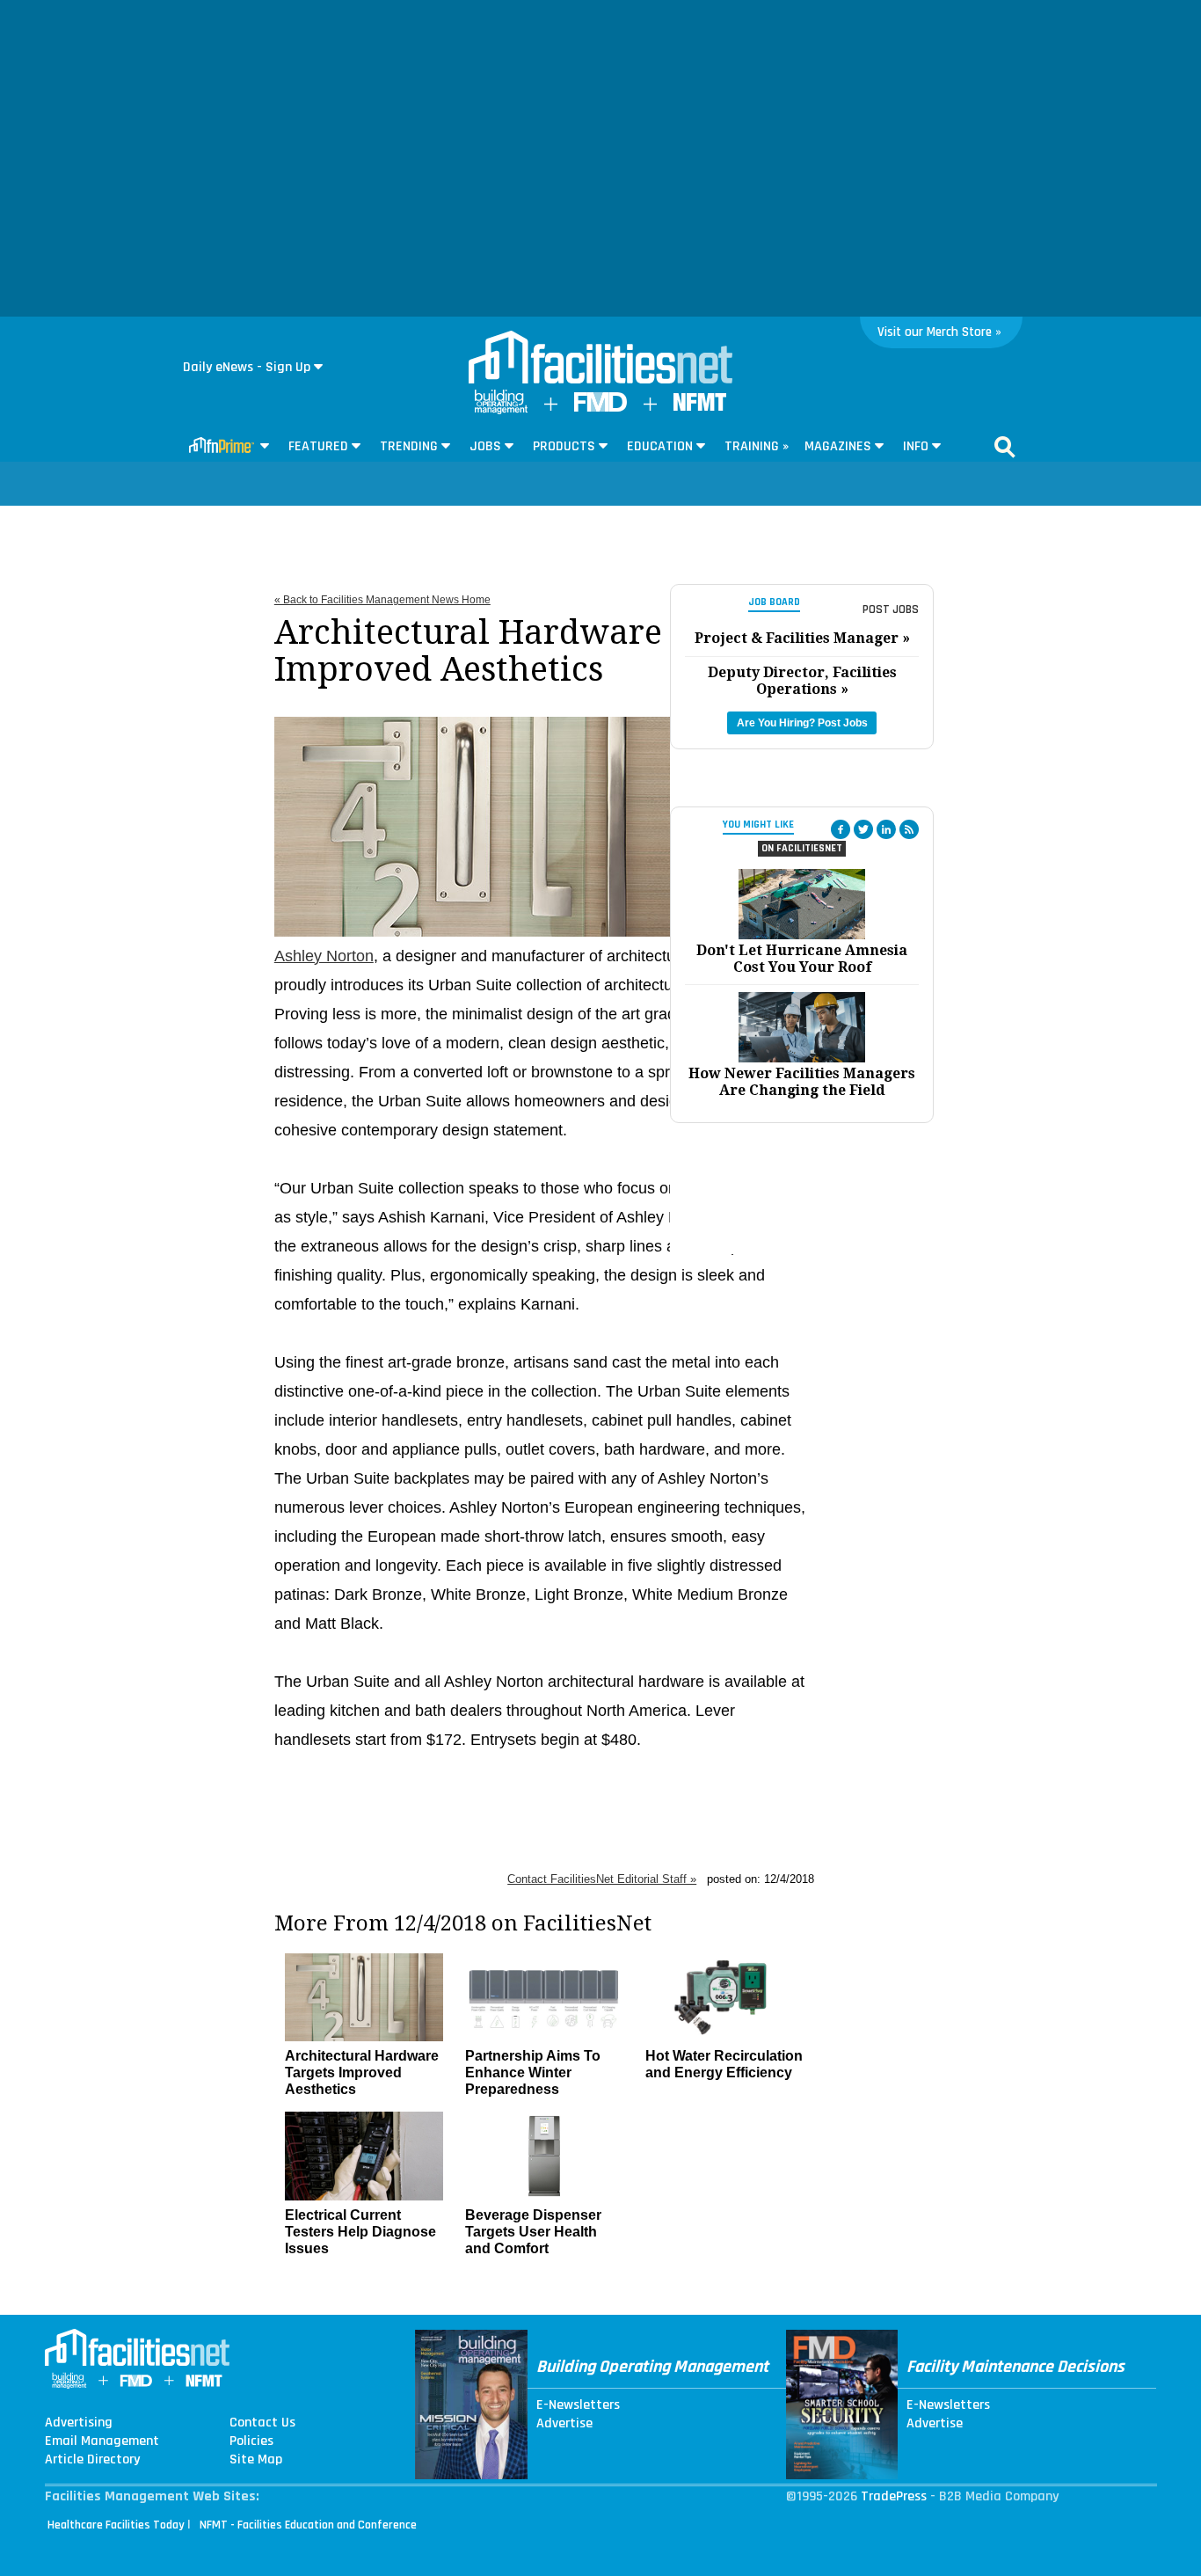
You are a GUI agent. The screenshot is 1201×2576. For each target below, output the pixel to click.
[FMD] (600, 408)
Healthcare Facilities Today (116, 2525)
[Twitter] (863, 829)
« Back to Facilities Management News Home (382, 600)
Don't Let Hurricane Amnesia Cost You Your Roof (802, 959)
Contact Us (262, 2423)
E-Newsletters (578, 2405)
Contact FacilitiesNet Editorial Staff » (602, 1879)
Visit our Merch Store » (939, 332)
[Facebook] (841, 829)
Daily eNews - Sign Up (247, 367)
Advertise (564, 2424)
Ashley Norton (324, 956)
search (1005, 447)
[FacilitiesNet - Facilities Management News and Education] (600, 359)
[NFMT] (700, 407)
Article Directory (92, 2460)
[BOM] (501, 410)
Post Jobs (891, 609)
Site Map (256, 2460)
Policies (251, 2441)
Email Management (102, 2441)
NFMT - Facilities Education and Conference (308, 2525)
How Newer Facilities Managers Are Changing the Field (802, 1082)
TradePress (894, 2496)
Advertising (79, 2423)
